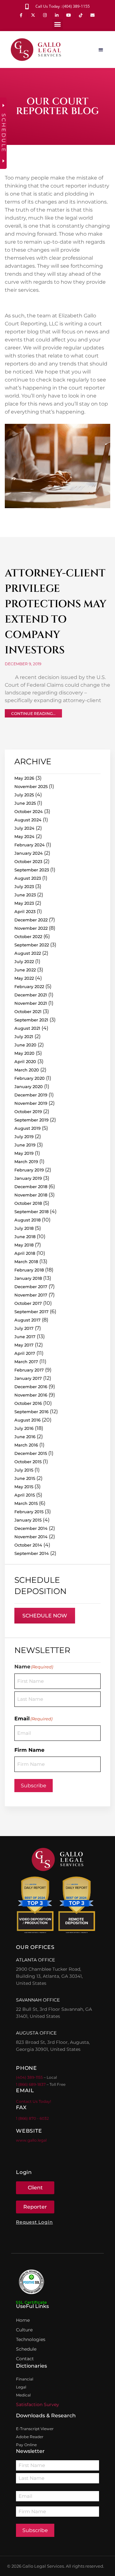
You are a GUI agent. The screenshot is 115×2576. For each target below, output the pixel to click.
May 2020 (24, 1053)
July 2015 (24, 1470)
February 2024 (30, 845)
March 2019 (26, 1162)
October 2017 (28, 1303)
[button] (58, 24)
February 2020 (30, 1078)
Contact (25, 2359)
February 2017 (29, 1370)
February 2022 (29, 986)
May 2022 (24, 978)
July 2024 (24, 828)
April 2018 (25, 1253)
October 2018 (28, 1203)
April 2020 (25, 1061)
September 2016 (31, 1412)
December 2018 (31, 1187)
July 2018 (24, 1228)
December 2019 (31, 1095)
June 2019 (25, 1145)
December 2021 (31, 995)
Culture (24, 2330)
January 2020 (29, 1087)
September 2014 (32, 1553)
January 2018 (28, 1278)
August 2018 (27, 1220)
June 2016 (25, 1437)
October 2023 (28, 861)
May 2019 (24, 1153)
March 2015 (26, 1503)
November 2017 (31, 1295)
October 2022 (28, 936)
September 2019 (31, 1120)
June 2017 (25, 1337)
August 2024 (28, 820)
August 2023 (28, 878)
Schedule (26, 2349)
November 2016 (31, 1395)
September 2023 (32, 870)
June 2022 (25, 970)
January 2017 (28, 1378)
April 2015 (25, 1495)
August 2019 (27, 1128)
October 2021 (28, 1011)
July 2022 (24, 961)
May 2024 (24, 836)
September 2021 (31, 1020)
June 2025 (25, 803)
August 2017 (27, 1320)
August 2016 (27, 1420)
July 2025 (24, 795)
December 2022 (31, 920)
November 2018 (31, 1195)
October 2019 (28, 1112)
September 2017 (31, 1312)
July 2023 (24, 886)
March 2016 (26, 1445)
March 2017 (26, 1362)
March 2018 (26, 1262)
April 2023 (25, 911)
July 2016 (24, 1428)
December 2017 (31, 1287)
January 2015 (28, 1520)
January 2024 (29, 853)
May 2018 (24, 1245)
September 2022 (32, 945)
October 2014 (28, 1545)
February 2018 (29, 1270)
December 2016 (31, 1387)
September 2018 (31, 1212)
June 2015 (25, 1478)
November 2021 (31, 1003)
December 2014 (31, 1528)
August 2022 (28, 953)
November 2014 (31, 1537)
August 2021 (27, 1028)
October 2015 (28, 1462)
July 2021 (24, 1036)
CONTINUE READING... (33, 713)
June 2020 (25, 1045)
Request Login (34, 2222)
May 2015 (24, 1487)
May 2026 (24, 778)
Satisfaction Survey (38, 2404)
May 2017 (24, 1345)
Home (23, 2320)
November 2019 (31, 1103)
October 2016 (28, 1403)
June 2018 (25, 1237)
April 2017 (25, 1353)
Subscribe (34, 1786)
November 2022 (31, 928)
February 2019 (29, 1170)
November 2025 (31, 786)
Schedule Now (45, 1616)
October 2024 (29, 811)
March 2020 (27, 1070)
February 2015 (29, 1512)
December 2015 (31, 1453)
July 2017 (24, 1328)
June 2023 (25, 895)
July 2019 (24, 1137)
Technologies (31, 2339)
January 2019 (28, 1178)
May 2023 (24, 903)
